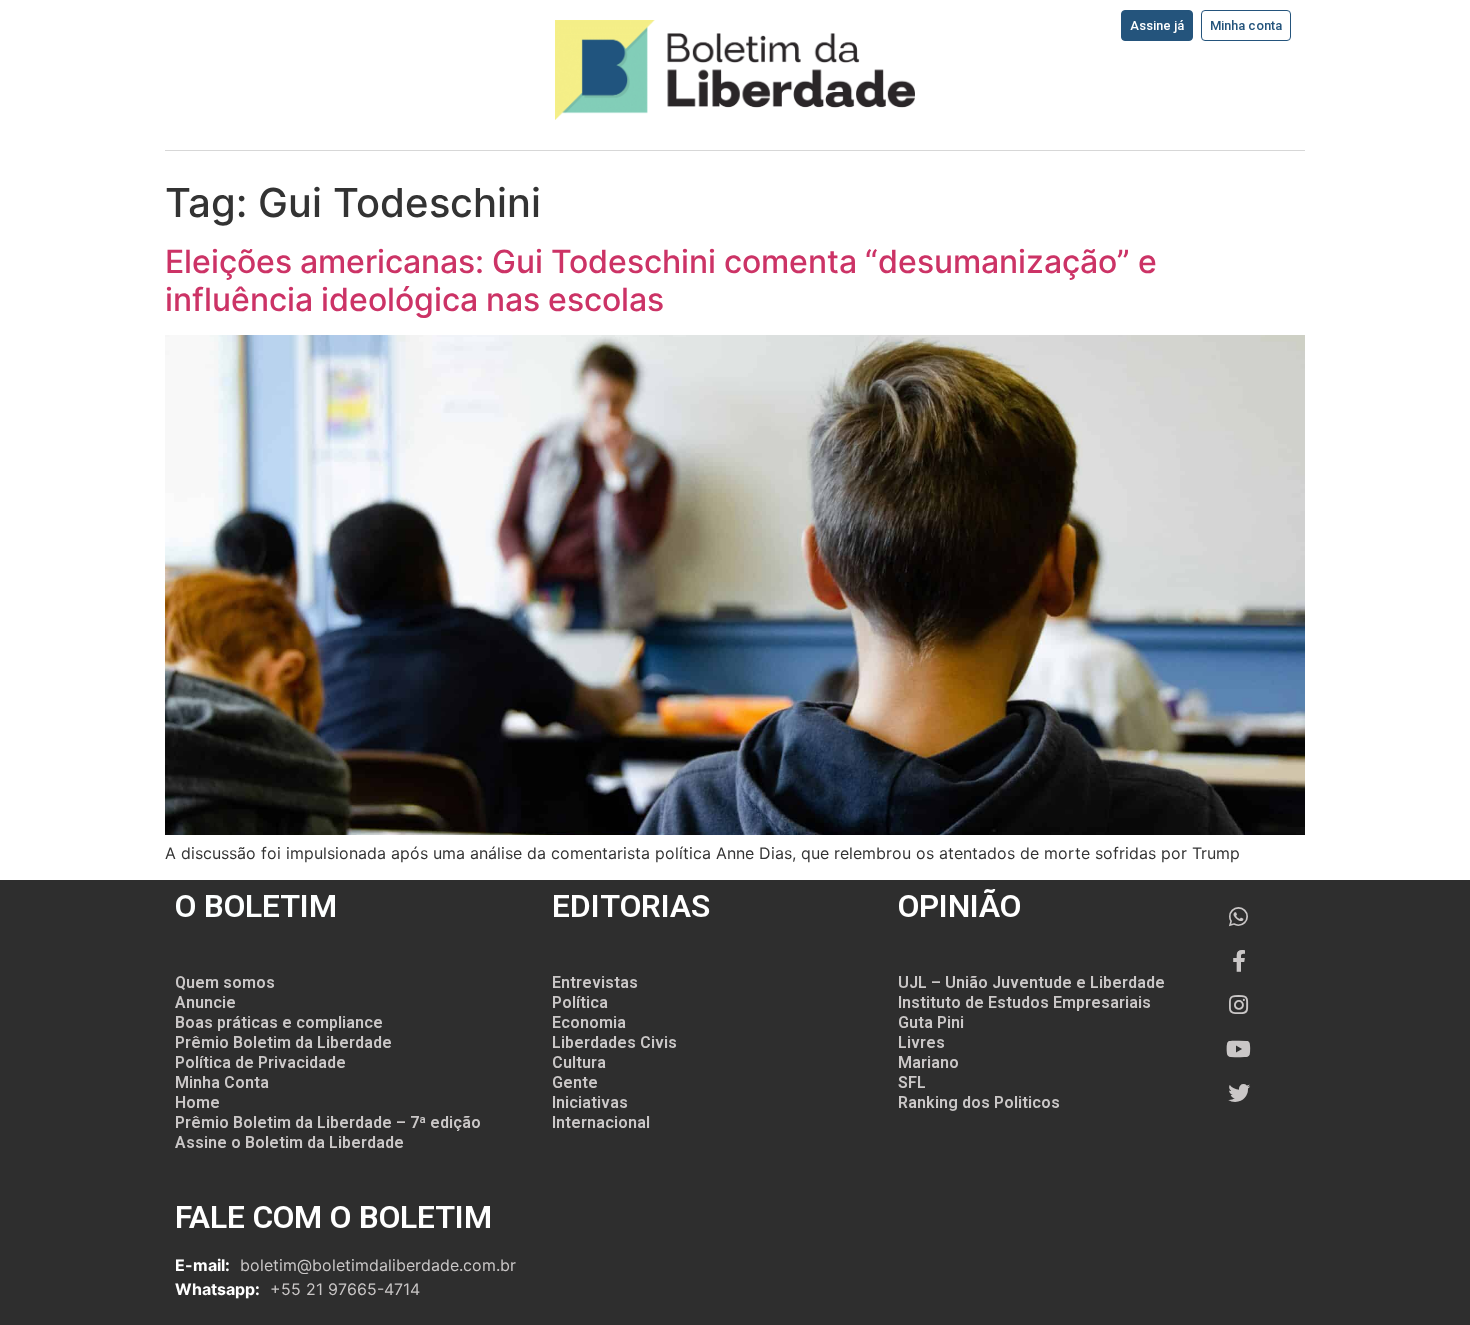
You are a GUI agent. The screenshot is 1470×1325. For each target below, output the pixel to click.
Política (580, 1002)
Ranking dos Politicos (979, 1102)
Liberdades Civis (614, 1042)
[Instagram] (1239, 1005)
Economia (589, 1022)
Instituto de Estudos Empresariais (1024, 1002)
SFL (912, 1082)
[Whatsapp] (1239, 917)
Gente (575, 1082)
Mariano (928, 1062)
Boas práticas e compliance (279, 1022)
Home (197, 1102)
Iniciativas (590, 1102)
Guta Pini (931, 1022)
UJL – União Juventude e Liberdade (1031, 982)
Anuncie (205, 1002)
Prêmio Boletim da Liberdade (283, 1042)
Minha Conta (222, 1082)
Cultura (579, 1062)
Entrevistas (595, 982)
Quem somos (225, 982)
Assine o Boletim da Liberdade (289, 1142)
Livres (921, 1042)
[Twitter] (1239, 1093)
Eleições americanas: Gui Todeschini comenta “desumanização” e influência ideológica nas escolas (661, 280)
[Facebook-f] (1239, 961)
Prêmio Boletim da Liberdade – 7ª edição (328, 1122)
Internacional (601, 1122)
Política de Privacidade (260, 1062)
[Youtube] (1239, 1049)
